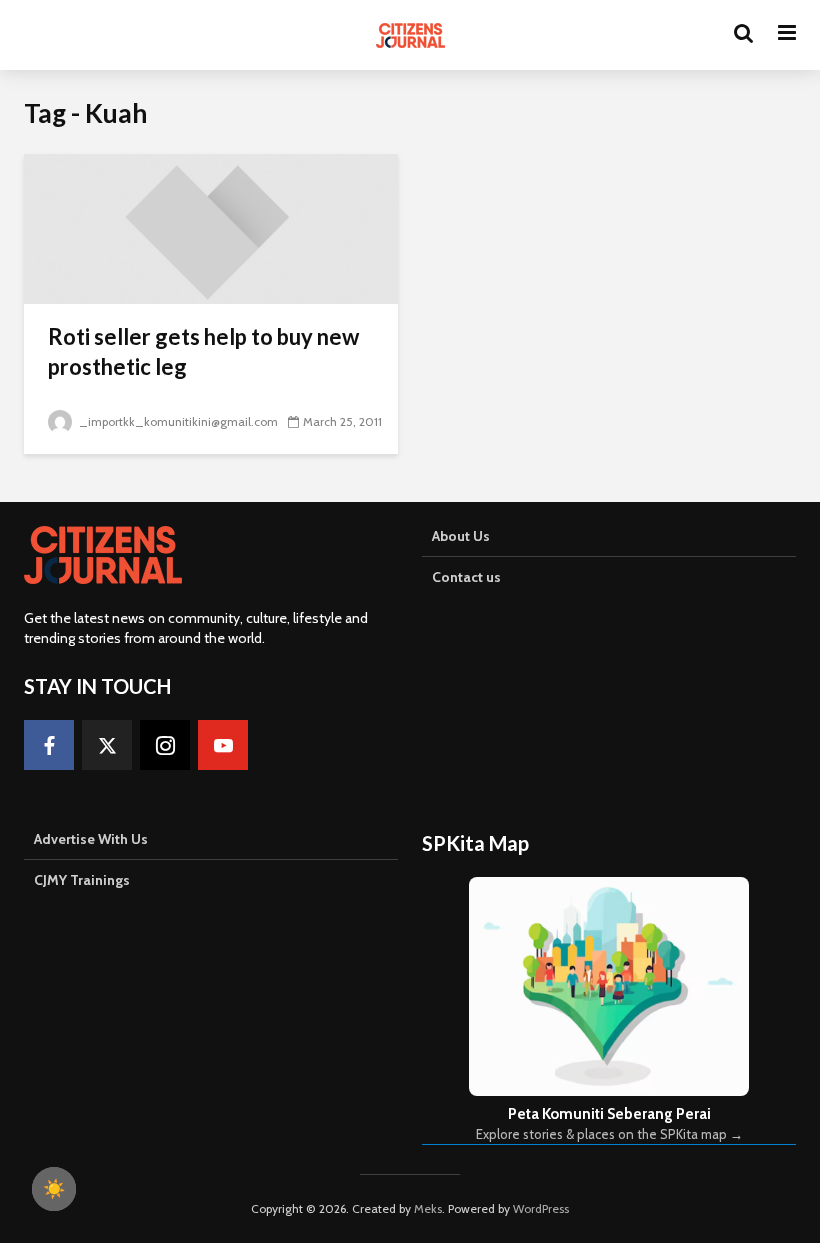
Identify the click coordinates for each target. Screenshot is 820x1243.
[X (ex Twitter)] (107, 745)
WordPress (541, 1208)
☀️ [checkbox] (54, 1189)
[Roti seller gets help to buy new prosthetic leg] (211, 227)
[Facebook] (49, 745)
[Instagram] (165, 745)
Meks (428, 1208)
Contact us (466, 577)
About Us (461, 536)
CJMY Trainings (82, 880)
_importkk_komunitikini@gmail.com (178, 421)
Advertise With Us (91, 839)
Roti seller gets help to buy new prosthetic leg (203, 351)
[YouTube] (223, 745)
